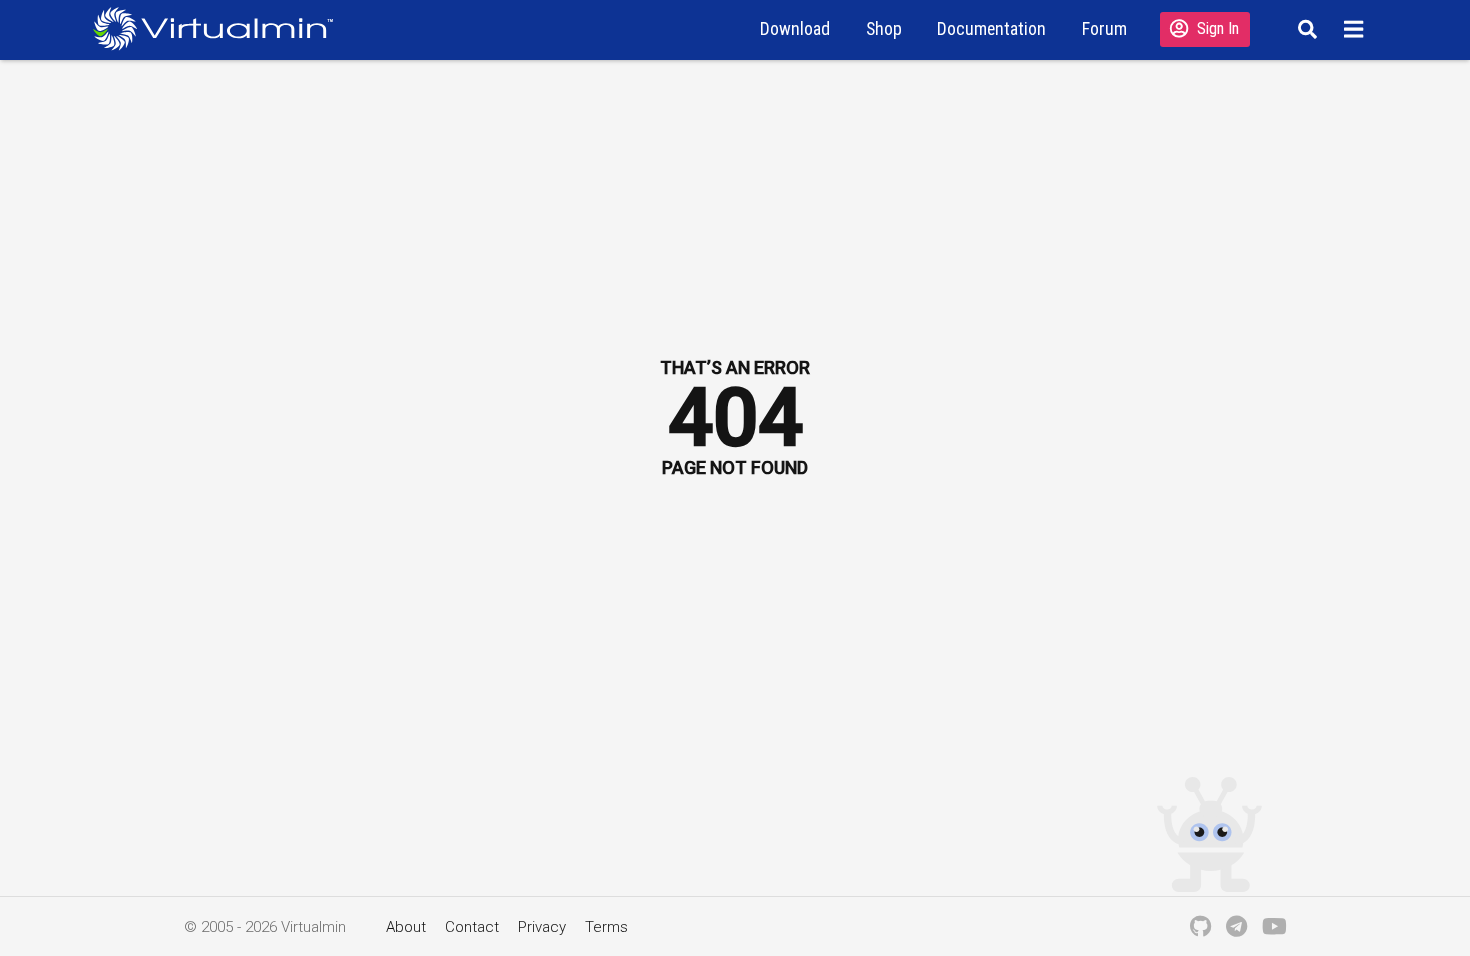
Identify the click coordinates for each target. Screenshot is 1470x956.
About (406, 927)
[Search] (1304, 29)
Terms (606, 927)
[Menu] (1356, 29)
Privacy (542, 927)
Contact (472, 927)
